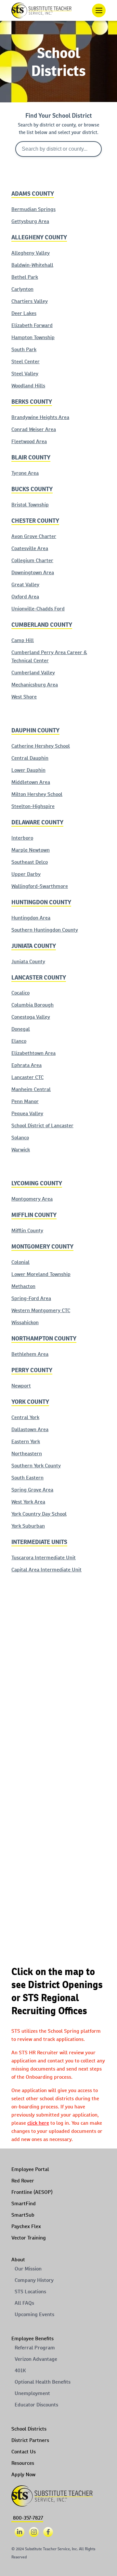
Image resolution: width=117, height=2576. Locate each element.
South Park (24, 349)
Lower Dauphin (28, 770)
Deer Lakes (24, 313)
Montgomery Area (32, 1199)
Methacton (23, 1286)
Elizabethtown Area (33, 1053)
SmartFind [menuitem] (24, 2203)
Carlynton (22, 289)
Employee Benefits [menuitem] (32, 2338)
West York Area (28, 1502)
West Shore (24, 697)
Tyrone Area (25, 473)
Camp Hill (23, 640)
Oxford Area (25, 597)
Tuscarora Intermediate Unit (44, 1558)
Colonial (20, 1262)
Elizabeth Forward (32, 325)
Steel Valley (25, 374)
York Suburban (28, 1526)
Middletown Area (31, 782)
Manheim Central (31, 1089)
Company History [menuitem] (34, 2280)
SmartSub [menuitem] (23, 2215)
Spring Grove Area (32, 1490)
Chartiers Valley (30, 301)
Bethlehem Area (30, 1354)
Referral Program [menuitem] (35, 2348)
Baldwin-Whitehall (32, 265)
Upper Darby (26, 874)
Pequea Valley (27, 1113)
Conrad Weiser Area (34, 429)
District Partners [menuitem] (30, 2440)
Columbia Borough (32, 1005)
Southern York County (36, 1466)
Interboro (22, 838)
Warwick (21, 1150)
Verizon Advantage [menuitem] (36, 2359)
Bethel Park (25, 277)
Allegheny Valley (31, 253)
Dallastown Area (30, 1429)
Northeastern (27, 1453)
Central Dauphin (30, 758)
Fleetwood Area (29, 441)
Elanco (19, 1041)
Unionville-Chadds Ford (38, 609)
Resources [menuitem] (23, 2463)
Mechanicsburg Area (35, 685)
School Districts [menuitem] (29, 2429)
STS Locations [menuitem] (30, 2291)
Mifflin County (27, 1230)
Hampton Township (33, 337)
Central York (25, 1417)
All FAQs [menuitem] (24, 2303)
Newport (21, 1386)
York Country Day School (39, 1514)
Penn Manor (25, 1101)
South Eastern (27, 1478)
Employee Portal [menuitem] (30, 2169)
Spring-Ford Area (31, 1298)
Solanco (20, 1138)
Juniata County (28, 961)
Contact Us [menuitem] (24, 2452)
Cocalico (20, 993)
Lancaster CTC (27, 1077)
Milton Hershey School (37, 794)
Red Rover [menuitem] (23, 2181)
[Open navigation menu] (99, 10)
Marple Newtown (31, 850)
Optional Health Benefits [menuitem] (43, 2382)
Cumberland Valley (33, 673)
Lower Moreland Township (41, 1274)
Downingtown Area (33, 572)
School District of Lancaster (42, 1125)
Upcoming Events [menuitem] (34, 2314)
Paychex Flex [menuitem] (26, 2226)
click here (38, 2123)
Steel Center (26, 361)
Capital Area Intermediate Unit (46, 1570)
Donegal (21, 1029)
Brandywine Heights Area (40, 417)
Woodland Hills (28, 386)
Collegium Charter (32, 560)
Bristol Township (30, 505)
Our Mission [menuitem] (28, 2269)
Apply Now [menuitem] (23, 2474)
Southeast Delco (30, 862)
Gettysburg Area (30, 221)
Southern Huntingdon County (45, 930)
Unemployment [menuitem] (32, 2393)
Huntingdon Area (31, 918)
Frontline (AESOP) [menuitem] (32, 2192)
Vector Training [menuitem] (29, 2238)
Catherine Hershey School (41, 746)
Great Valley (25, 584)
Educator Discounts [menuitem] (36, 2405)
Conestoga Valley (31, 1017)
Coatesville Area (30, 548)
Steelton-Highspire (33, 806)
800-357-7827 (28, 2518)
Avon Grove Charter (34, 536)
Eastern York (26, 1441)
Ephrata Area (26, 1065)
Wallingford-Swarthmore (40, 886)
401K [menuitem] (20, 2370)
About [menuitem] (18, 2260)
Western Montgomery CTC (41, 1310)
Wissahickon (25, 1322)
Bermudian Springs (33, 209)
